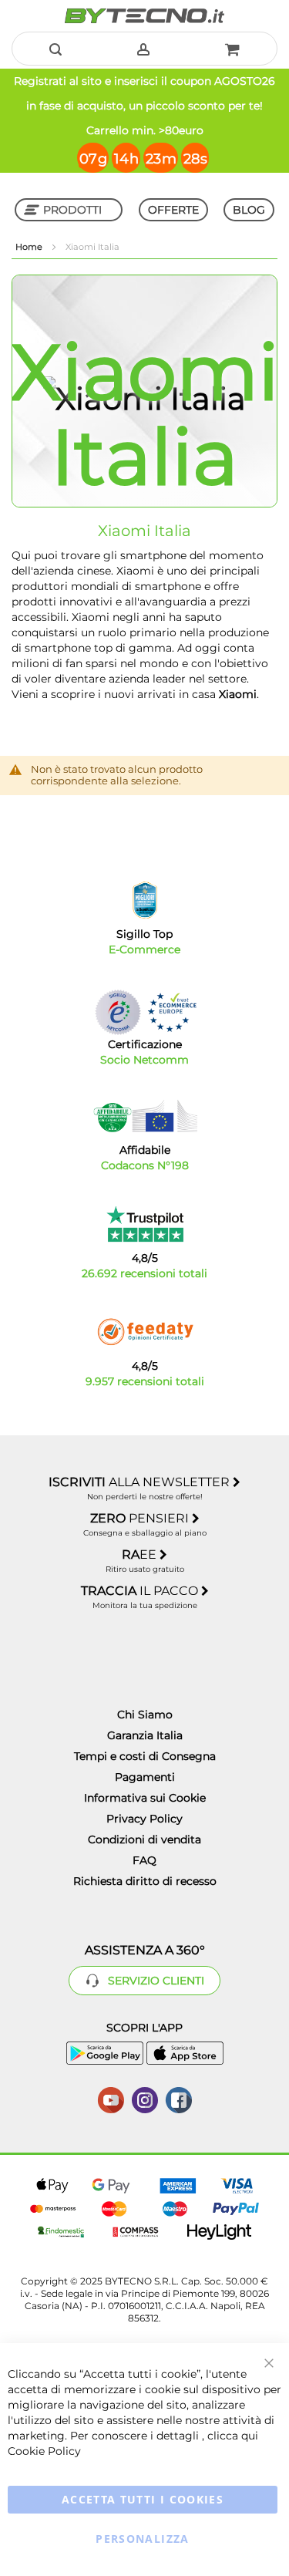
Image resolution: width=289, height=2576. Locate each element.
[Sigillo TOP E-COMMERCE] (145, 900)
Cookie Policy (44, 2451)
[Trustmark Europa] (172, 1012)
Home (30, 247)
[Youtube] (111, 2099)
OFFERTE (173, 210)
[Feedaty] (145, 1332)
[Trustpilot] (144, 1224)
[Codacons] (145, 1116)
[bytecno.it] (144, 16)
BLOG (249, 210)
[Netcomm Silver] (118, 1012)
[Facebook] (179, 2099)
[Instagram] (145, 2099)
